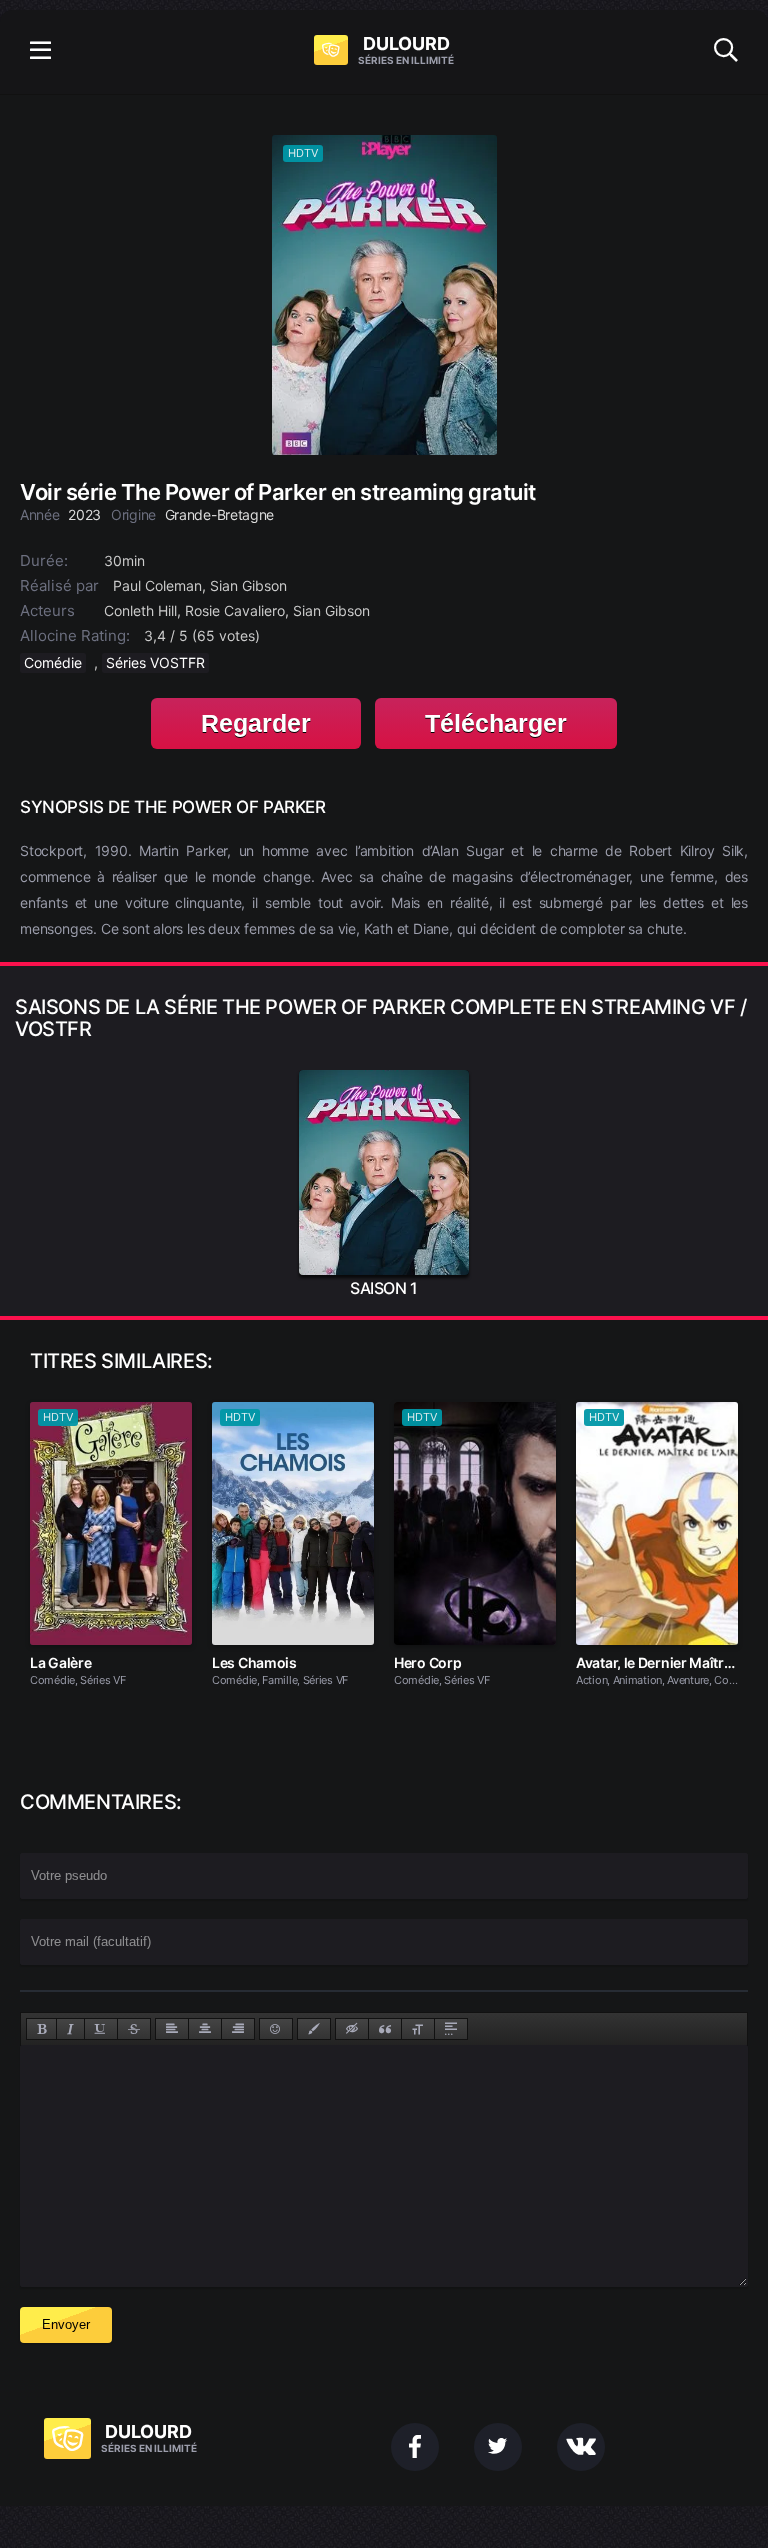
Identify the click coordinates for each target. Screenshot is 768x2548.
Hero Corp (427, 1662)
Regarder (256, 723)
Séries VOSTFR (155, 662)
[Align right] (238, 2029)
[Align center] (205, 2029)
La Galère (60, 1662)
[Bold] (41, 2029)
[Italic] (70, 2029)
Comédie (53, 662)
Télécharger (496, 723)
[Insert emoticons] (276, 2029)
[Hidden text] (352, 2029)
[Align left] (172, 2029)
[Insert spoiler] (451, 2029)
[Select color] (314, 2029)
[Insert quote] (385, 2029)
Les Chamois (254, 1662)
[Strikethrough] (134, 2029)
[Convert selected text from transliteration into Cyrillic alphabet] (418, 2029)
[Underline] (101, 2029)
